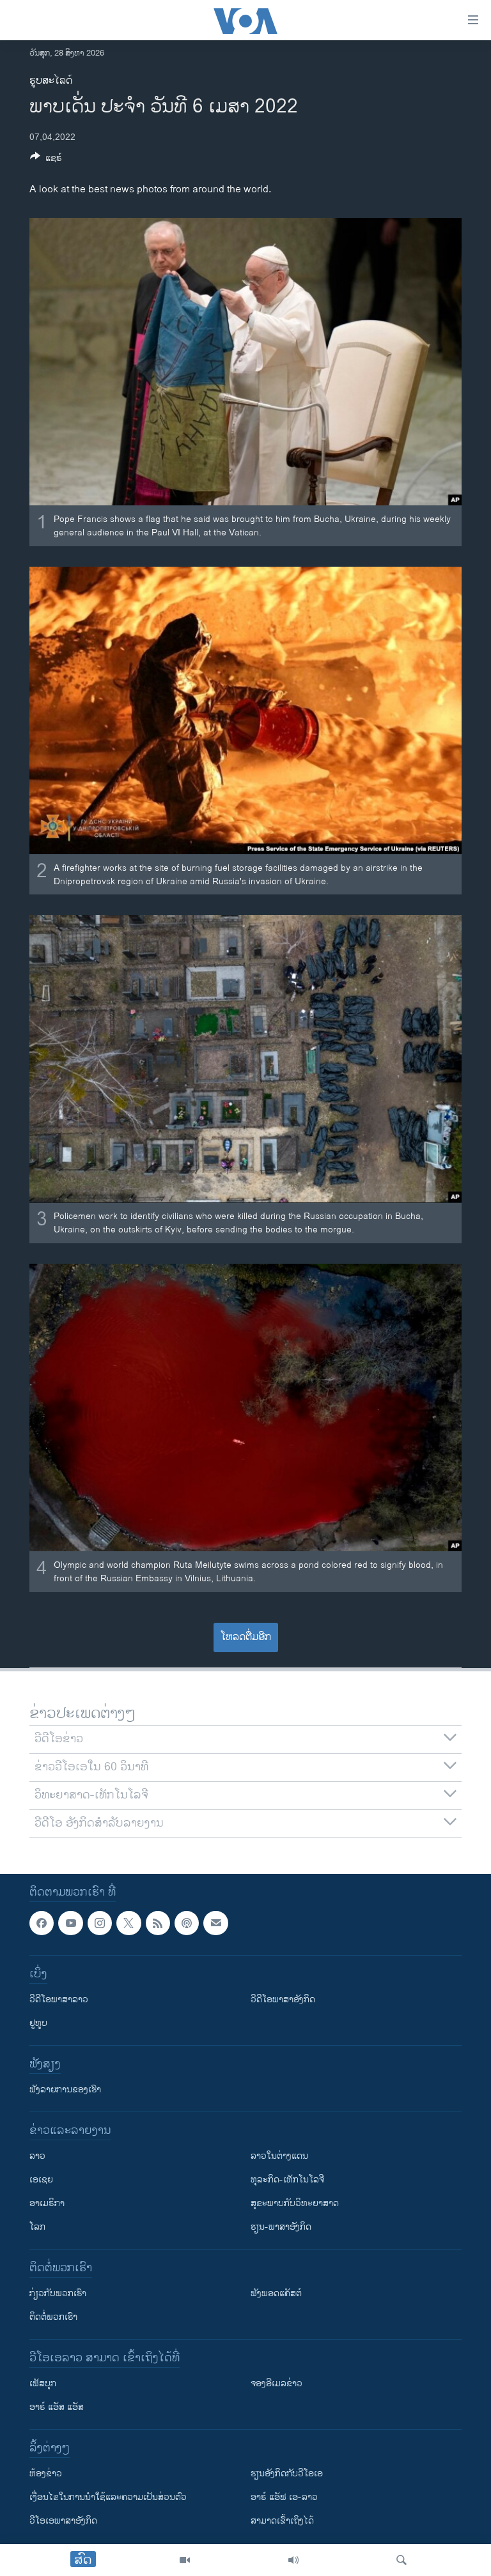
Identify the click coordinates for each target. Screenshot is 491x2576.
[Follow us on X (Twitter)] (129, 1923)
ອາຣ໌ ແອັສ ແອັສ (57, 2408)
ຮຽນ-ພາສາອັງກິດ (281, 2227)
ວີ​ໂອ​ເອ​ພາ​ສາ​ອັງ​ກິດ (63, 2521)
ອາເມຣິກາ (47, 2204)
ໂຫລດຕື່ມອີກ (246, 1637)
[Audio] (293, 2560)
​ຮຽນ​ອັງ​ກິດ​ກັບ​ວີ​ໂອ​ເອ (287, 2474)
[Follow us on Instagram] (100, 1923)
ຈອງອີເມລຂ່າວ (277, 2384)
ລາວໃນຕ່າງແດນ (279, 2157)
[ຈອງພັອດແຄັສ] (215, 1923)
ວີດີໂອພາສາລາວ (59, 2000)
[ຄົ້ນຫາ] (401, 2560)
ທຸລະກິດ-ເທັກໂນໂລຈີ (287, 2180)
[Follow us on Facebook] (42, 1923)
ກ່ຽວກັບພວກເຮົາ (58, 2294)
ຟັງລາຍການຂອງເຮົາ (65, 2090)
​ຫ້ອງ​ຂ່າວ (46, 2474)
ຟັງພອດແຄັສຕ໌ (276, 2294)
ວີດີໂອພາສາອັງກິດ (283, 2000)
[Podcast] (187, 1923)
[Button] (46, 160)
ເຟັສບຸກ (43, 2384)
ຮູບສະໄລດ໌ (51, 81)
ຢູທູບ (38, 2024)
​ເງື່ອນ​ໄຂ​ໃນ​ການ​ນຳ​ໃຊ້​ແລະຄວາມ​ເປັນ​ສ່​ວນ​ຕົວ (108, 2498)
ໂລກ (37, 2227)
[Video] (185, 2560)
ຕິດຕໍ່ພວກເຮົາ (53, 2318)
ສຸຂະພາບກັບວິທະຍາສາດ (295, 2204)
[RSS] (158, 1923)
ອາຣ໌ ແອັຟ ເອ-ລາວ (284, 2498)
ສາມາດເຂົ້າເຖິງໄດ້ (282, 2521)
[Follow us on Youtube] (70, 1923)
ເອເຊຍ (41, 2180)
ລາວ (37, 2157)
